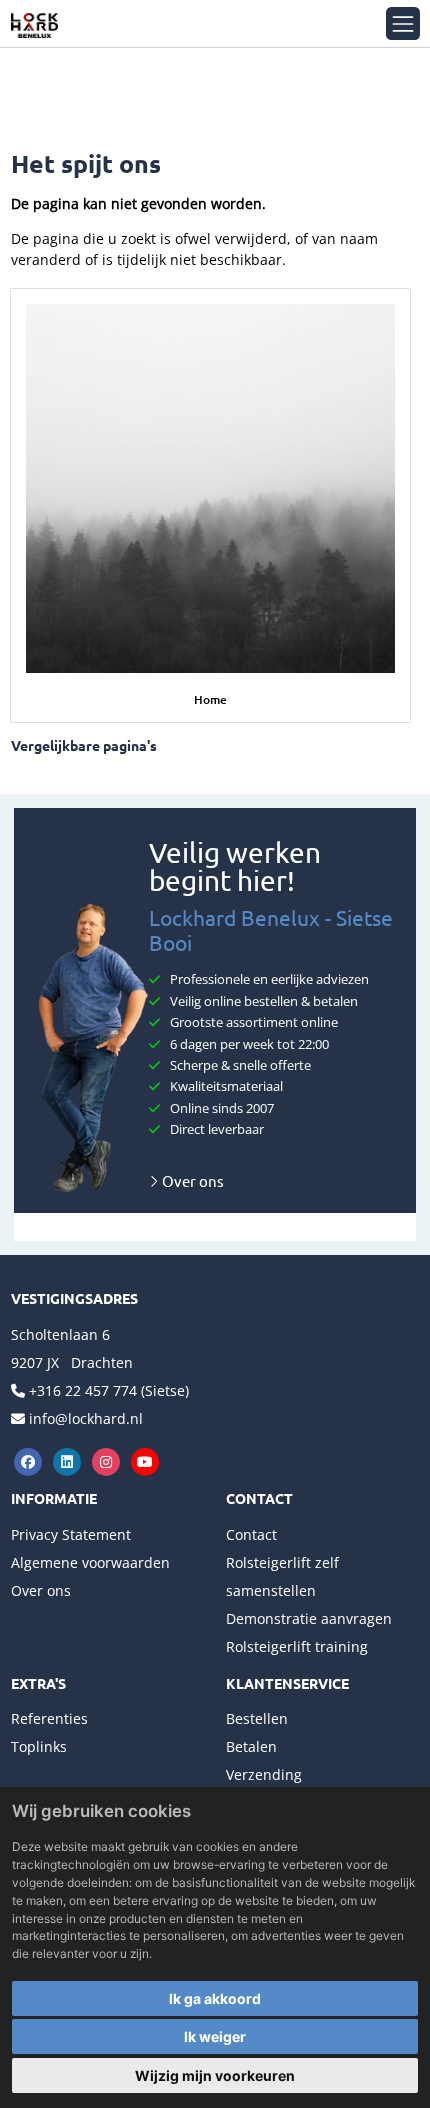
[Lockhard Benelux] (34, 23)
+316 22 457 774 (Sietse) (109, 1390)
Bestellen (257, 1718)
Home (210, 699)
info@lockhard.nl (86, 1418)
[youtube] (145, 1460)
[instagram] (108, 1460)
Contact (251, 1534)
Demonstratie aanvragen (309, 1618)
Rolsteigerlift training (297, 1646)
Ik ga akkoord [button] (215, 1998)
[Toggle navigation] (402, 23)
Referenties (49, 1718)
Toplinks (39, 1746)
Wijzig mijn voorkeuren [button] (215, 2075)
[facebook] (30, 1460)
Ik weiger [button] (215, 2036)
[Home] (210, 488)
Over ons (191, 1180)
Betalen (251, 1746)
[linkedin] (69, 1460)
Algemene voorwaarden (90, 1562)
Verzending (264, 1774)
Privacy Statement (71, 1534)
